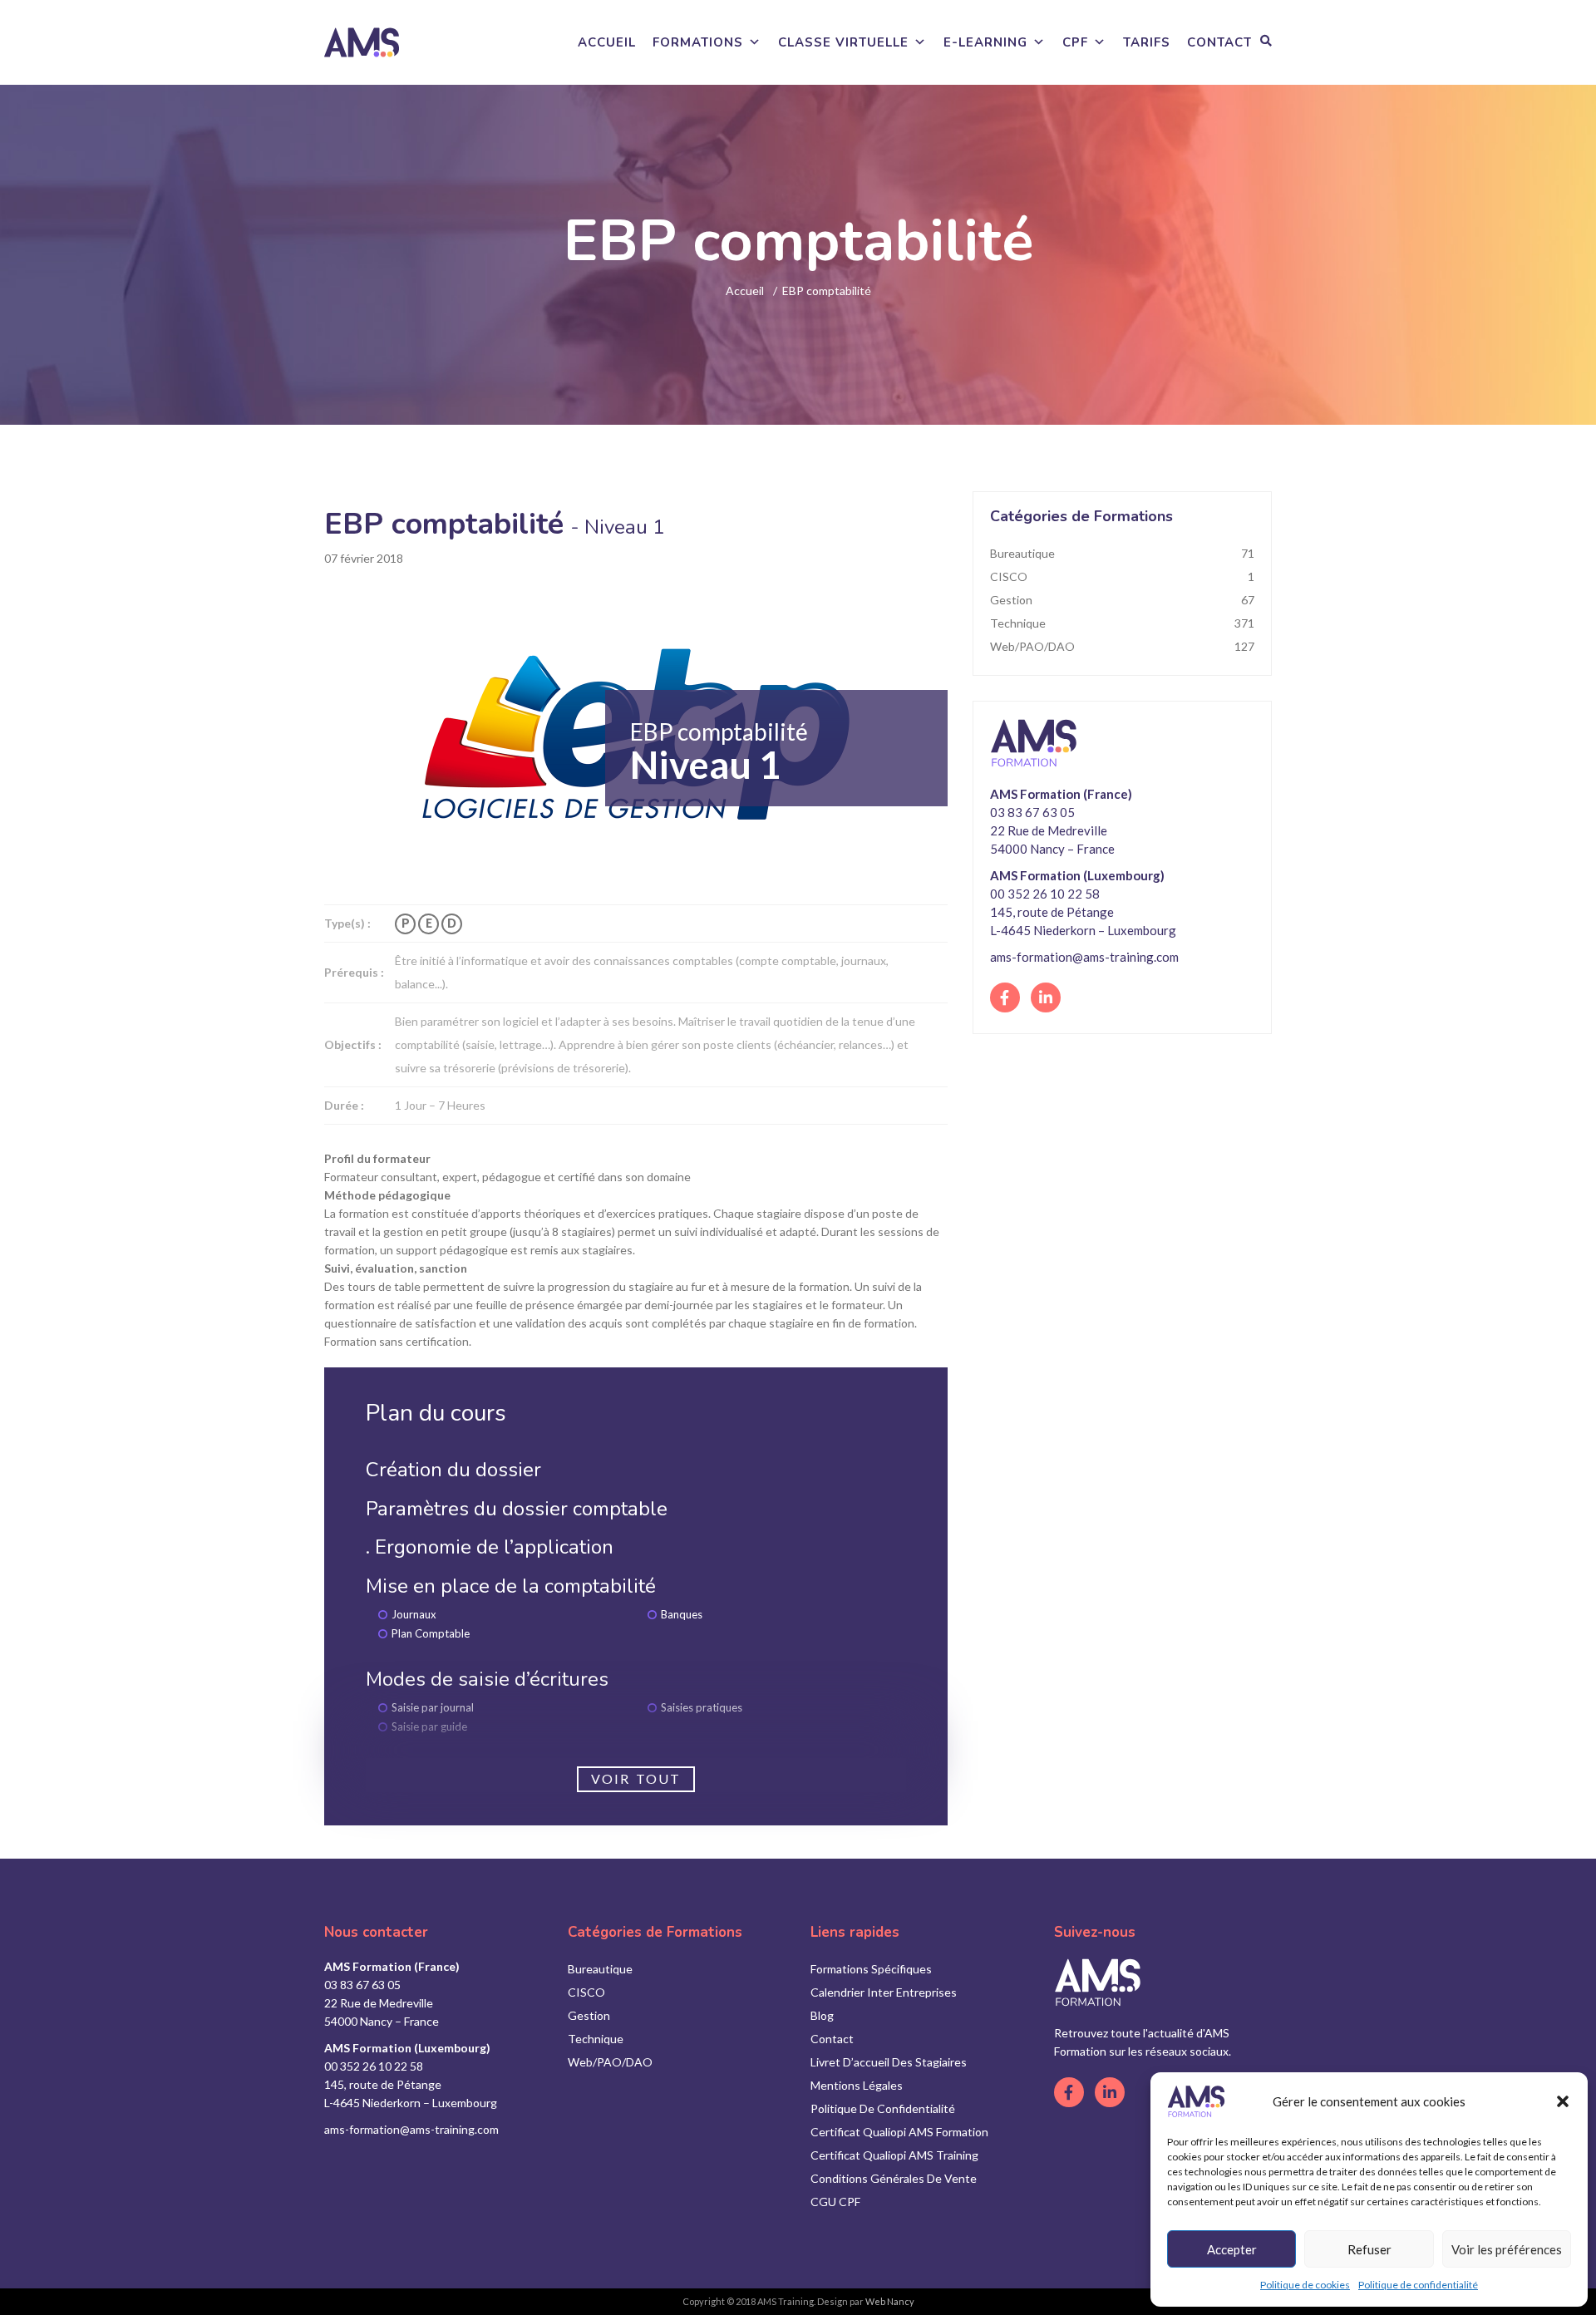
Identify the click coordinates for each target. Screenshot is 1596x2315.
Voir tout (636, 1778)
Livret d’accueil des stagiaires (889, 2062)
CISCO (1122, 576)
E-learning (985, 42)
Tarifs (1147, 42)
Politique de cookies (1305, 2285)
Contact (1219, 42)
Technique (1122, 623)
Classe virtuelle (843, 42)
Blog (822, 2015)
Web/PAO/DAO (1122, 646)
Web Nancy (890, 2301)
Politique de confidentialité (1418, 2285)
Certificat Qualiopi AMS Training (894, 2155)
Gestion (1122, 600)
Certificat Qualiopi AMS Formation (899, 2132)
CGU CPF (835, 2202)
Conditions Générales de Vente (894, 2178)
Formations (698, 42)
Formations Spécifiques (871, 1969)
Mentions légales (857, 2085)
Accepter (1232, 2249)
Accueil (607, 42)
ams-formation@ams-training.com (1084, 957)
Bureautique (1122, 553)
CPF (1075, 42)
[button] (1563, 2101)
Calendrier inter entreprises (884, 1992)
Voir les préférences (1507, 2249)
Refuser (1369, 2249)
